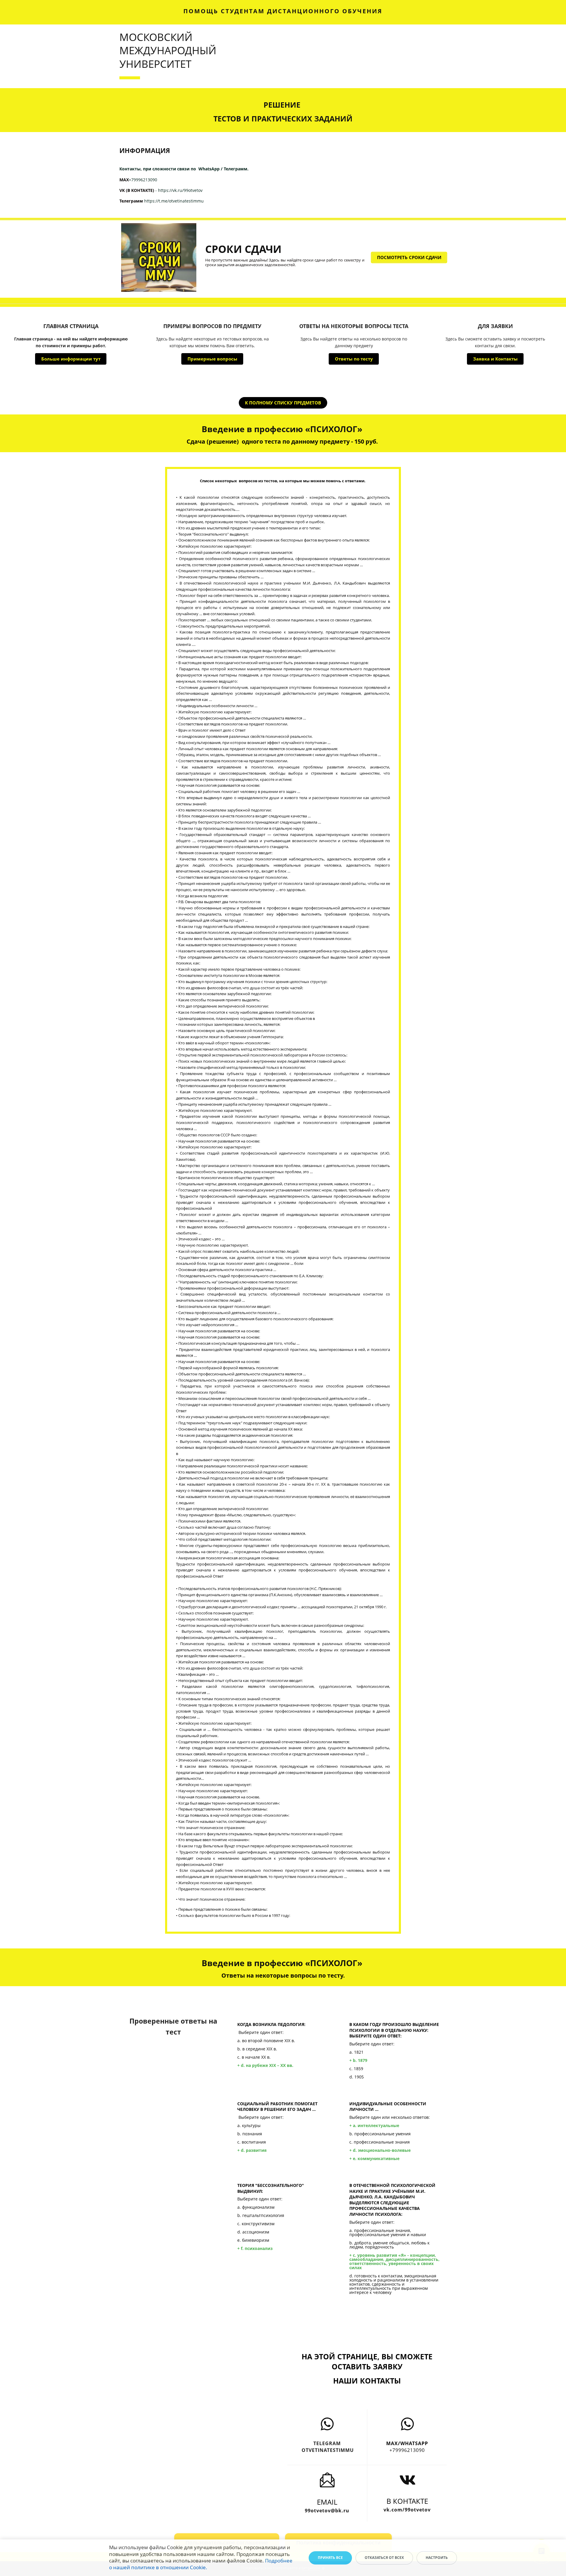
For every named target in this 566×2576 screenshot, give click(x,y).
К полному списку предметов (283, 403)
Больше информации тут (71, 359)
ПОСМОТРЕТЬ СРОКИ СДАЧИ (409, 257)
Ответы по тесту (354, 359)
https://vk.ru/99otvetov (180, 190)
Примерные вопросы (212, 359)
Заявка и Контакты (495, 359)
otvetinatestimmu (327, 2450)
